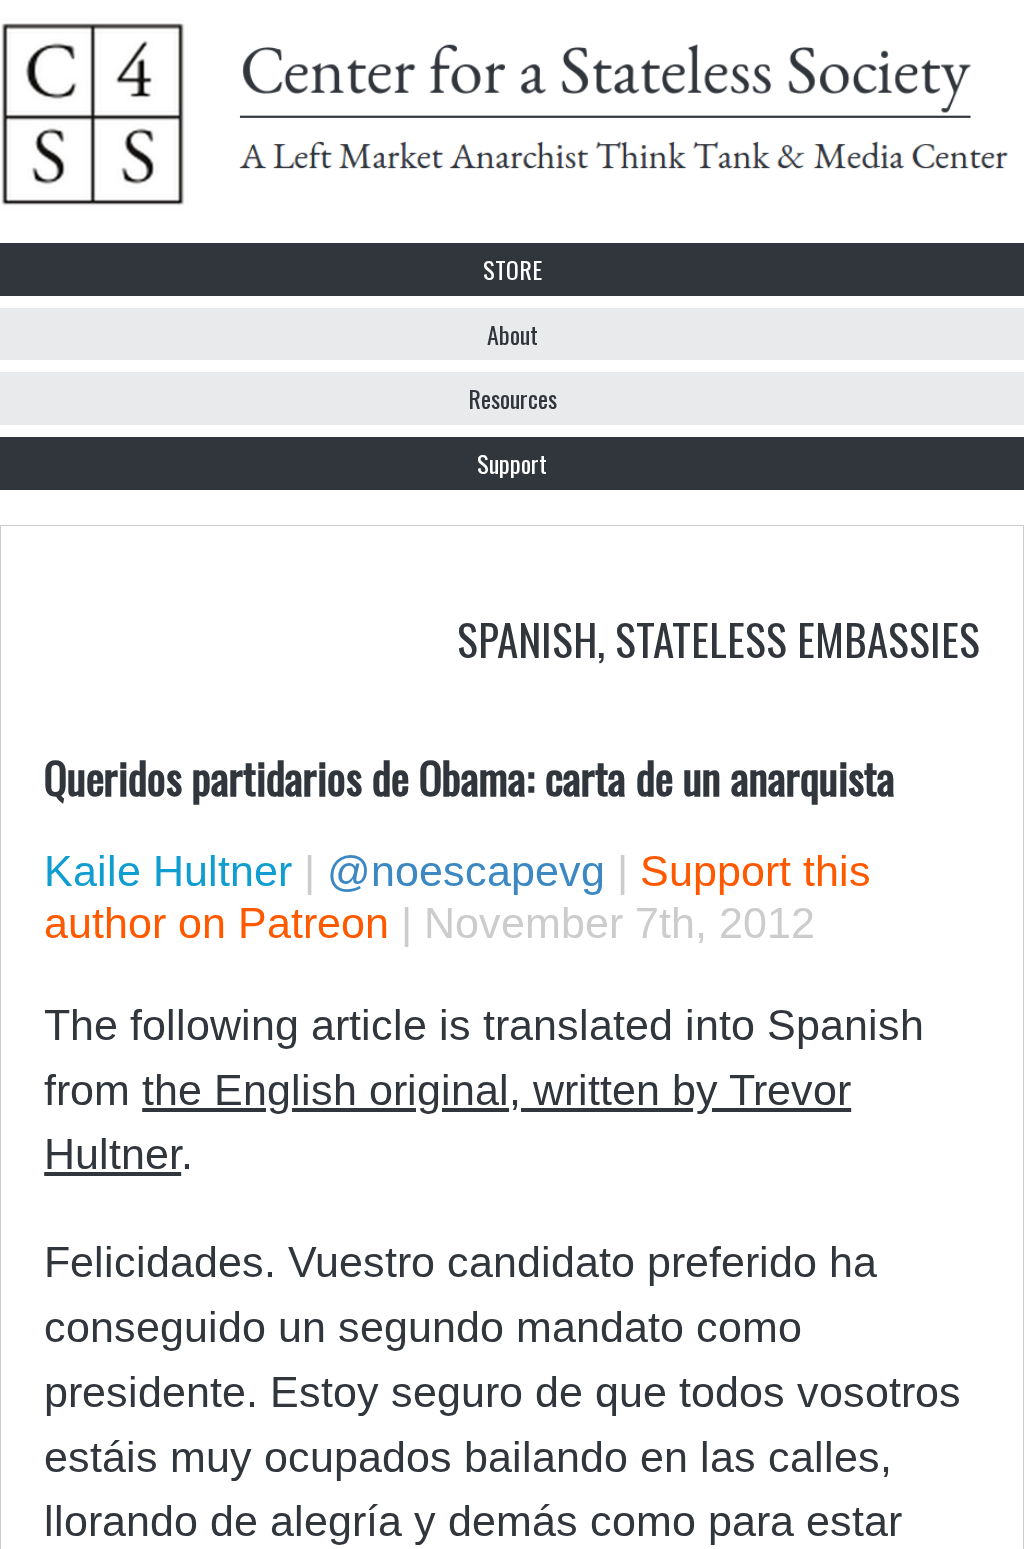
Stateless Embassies (797, 638)
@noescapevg (466, 871)
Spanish (527, 638)
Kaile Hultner (168, 871)
